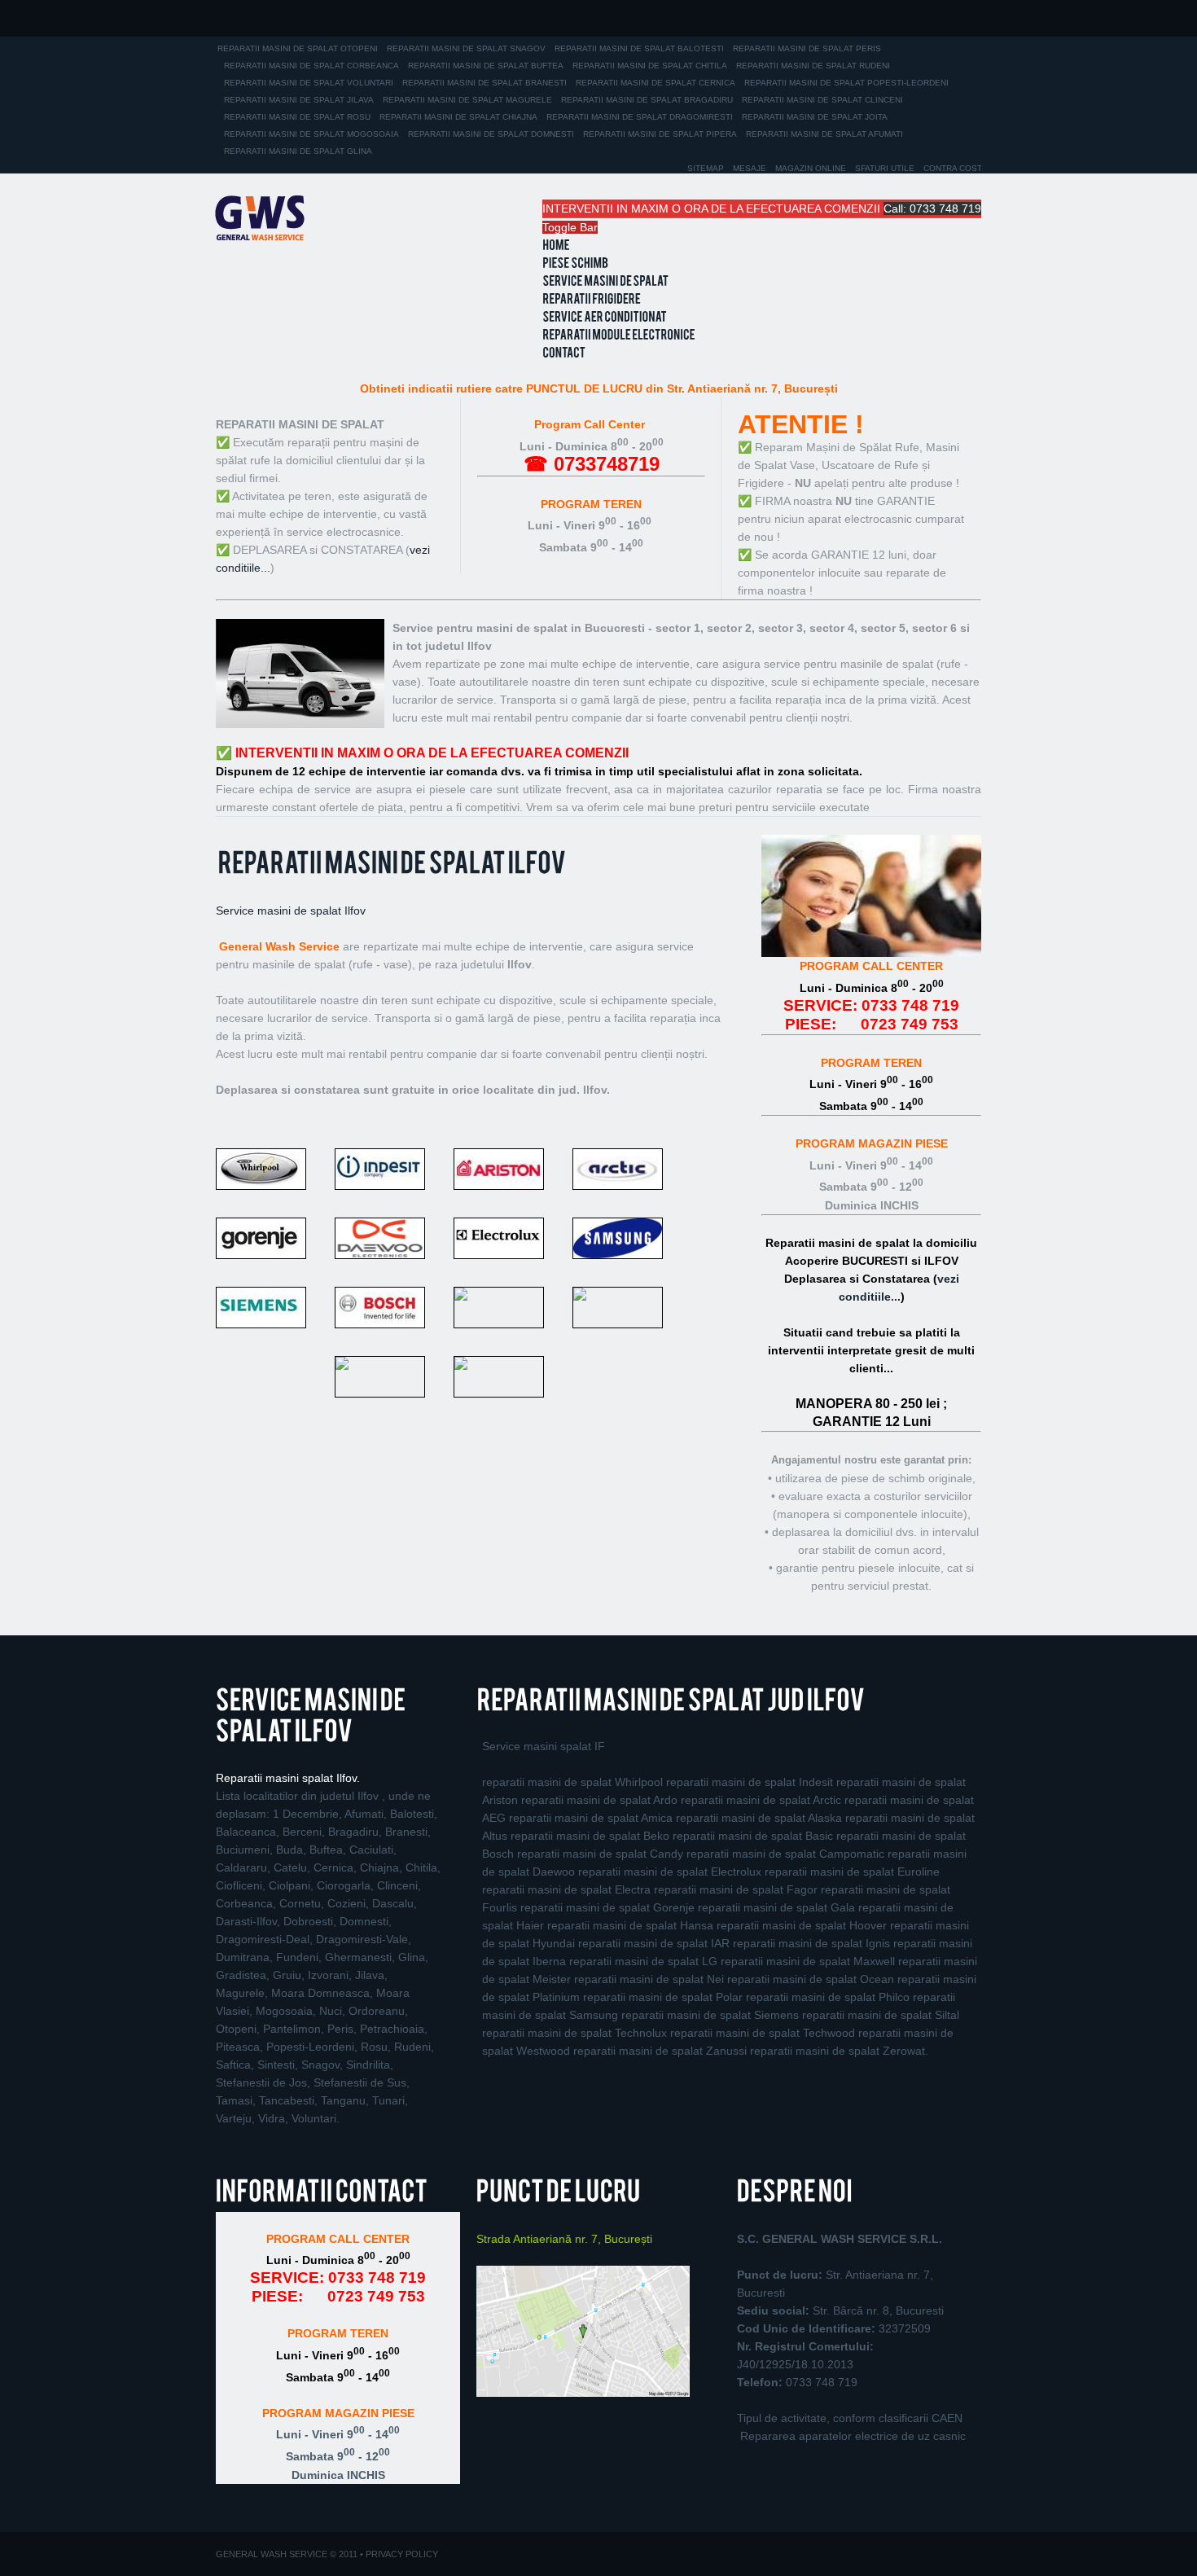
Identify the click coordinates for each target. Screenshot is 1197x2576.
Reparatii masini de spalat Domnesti (491, 134)
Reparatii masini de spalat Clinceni (822, 100)
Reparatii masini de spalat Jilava (299, 100)
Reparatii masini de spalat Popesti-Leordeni (846, 83)
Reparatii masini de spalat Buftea (486, 66)
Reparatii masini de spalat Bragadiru (647, 100)
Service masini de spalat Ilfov (291, 911)
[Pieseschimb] (575, 263)
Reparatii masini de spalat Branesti (484, 83)
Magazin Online (811, 168)
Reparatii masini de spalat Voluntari (309, 83)
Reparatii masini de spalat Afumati (824, 134)
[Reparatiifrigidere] (592, 299)
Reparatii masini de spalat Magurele (467, 100)
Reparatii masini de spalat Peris (807, 48)
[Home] (556, 245)
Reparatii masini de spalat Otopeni (298, 48)
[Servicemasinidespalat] (605, 281)
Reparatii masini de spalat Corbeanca (311, 66)
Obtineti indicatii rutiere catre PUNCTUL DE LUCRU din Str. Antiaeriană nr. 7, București (599, 388)
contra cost (953, 168)
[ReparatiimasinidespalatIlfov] (391, 865)
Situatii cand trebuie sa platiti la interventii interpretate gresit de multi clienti (871, 1350)
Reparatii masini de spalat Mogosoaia (311, 134)
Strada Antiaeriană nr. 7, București (564, 2239)
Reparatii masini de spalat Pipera (660, 134)
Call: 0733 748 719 (932, 208)
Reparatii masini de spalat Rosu (297, 117)
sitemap (706, 168)
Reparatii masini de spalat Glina (298, 151)
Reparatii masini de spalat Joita (815, 117)
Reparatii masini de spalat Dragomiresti (640, 117)
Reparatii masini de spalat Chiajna (458, 117)
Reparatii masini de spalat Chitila (650, 66)
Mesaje (750, 168)
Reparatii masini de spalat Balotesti (639, 48)
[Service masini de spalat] (260, 218)
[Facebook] (230, 2513)
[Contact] (564, 353)
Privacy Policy (402, 2554)
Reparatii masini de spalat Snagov (466, 48)
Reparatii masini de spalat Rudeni (813, 66)
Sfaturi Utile (885, 168)
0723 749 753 (910, 1024)
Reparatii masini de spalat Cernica (655, 83)
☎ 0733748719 (592, 464)
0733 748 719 (910, 1005)
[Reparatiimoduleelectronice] (619, 335)
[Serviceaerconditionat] (605, 317)
